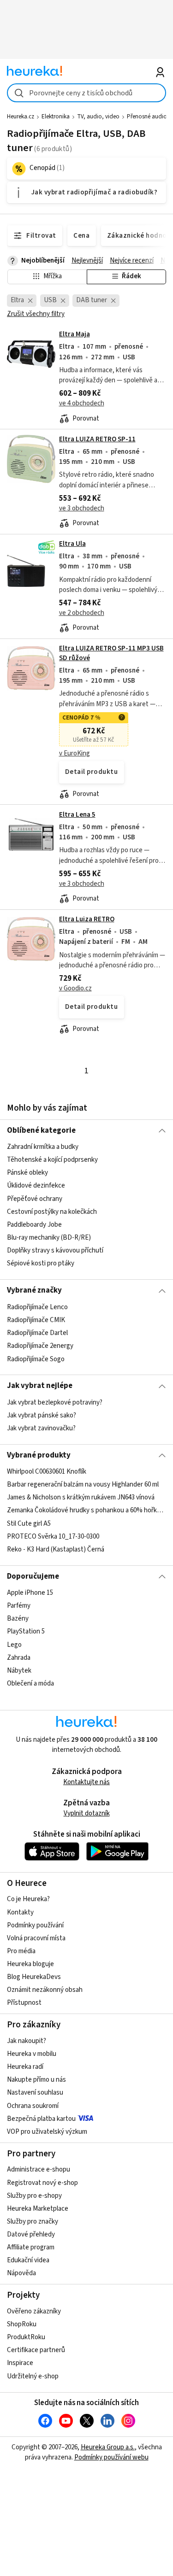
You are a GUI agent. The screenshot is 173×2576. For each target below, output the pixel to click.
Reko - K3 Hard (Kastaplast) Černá (56, 1549)
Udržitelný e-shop (33, 2376)
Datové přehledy (31, 2234)
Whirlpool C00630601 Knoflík (47, 1472)
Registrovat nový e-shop (42, 2183)
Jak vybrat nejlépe (40, 1386)
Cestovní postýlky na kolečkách (52, 1212)
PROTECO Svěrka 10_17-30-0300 (53, 1537)
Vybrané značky (34, 1290)
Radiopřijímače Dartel (37, 1333)
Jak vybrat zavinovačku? (41, 1428)
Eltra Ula (72, 544)
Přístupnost (24, 2003)
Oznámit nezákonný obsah (45, 1990)
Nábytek (19, 1671)
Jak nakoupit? (27, 2041)
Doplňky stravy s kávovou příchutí (55, 1250)
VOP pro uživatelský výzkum (47, 2132)
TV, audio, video (98, 117)
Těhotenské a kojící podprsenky (52, 1160)
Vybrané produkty (39, 1455)
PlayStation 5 (26, 1632)
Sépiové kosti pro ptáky (41, 1263)
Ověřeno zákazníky (34, 2311)
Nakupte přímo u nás (36, 2080)
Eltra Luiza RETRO (87, 919)
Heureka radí (25, 2067)
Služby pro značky (33, 2222)
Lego (14, 1645)
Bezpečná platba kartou (41, 2119)
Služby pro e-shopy (34, 2196)
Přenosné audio (147, 117)
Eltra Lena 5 (77, 815)
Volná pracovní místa (36, 1938)
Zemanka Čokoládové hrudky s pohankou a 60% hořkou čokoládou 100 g (86, 1511)
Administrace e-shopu (39, 2169)
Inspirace (20, 2363)
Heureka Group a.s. (108, 2447)
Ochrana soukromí (33, 2106)
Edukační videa (28, 2260)
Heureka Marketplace (38, 2209)
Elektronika (56, 117)
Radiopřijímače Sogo (36, 1359)
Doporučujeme (33, 1576)
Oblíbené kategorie (41, 1130)
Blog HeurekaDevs (34, 1977)
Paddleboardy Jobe (34, 1225)
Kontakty (20, 1912)
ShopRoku (22, 2324)
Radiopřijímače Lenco (37, 1307)
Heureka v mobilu (32, 2054)
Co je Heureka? (28, 1899)
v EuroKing (75, 753)
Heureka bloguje (30, 1964)
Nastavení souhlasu (35, 2093)
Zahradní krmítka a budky (43, 1147)
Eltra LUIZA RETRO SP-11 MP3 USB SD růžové (86, 722)
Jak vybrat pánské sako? (42, 1415)
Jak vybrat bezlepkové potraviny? (55, 1402)
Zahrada (19, 1658)
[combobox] (86, 93)
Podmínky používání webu (111, 2457)
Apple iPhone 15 (30, 1593)
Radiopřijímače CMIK (36, 1320)
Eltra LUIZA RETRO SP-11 (97, 439)
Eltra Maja (75, 334)
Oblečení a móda (30, 1683)
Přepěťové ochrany (35, 1199)
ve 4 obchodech (82, 403)
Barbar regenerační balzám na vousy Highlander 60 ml (83, 1484)
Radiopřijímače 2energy (40, 1346)
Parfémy (19, 1606)
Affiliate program (31, 2247)
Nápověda (21, 2273)
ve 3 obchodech (82, 508)
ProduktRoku (26, 2337)
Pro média (21, 1951)
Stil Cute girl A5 (29, 1524)
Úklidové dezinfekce (36, 1186)
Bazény (18, 1619)
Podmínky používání (35, 1925)
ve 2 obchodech (82, 613)
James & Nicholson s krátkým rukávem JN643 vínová (81, 1497)
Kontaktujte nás (86, 1782)
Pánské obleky (27, 1173)
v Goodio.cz (75, 988)
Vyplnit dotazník (87, 1813)
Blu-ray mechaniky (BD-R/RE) (49, 1238)
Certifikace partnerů (36, 2350)
